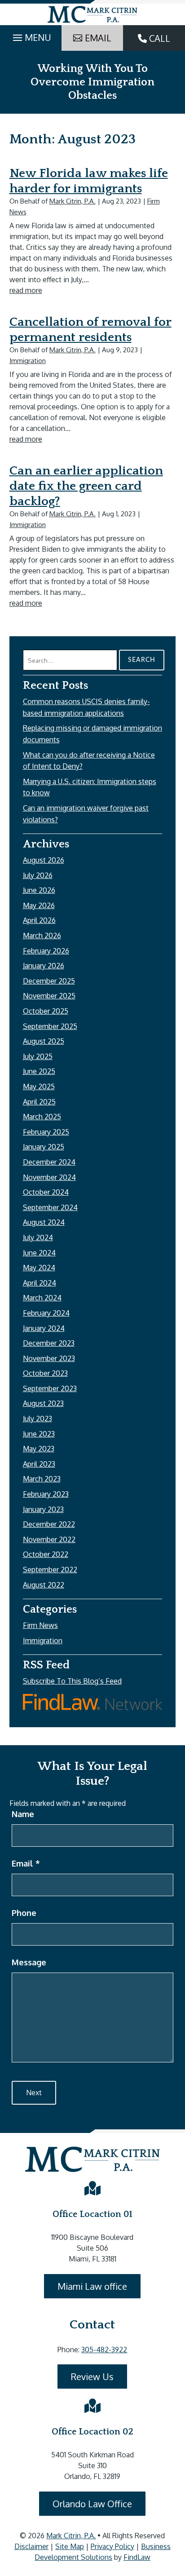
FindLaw (137, 2557)
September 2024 (50, 1207)
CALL (159, 38)
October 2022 (46, 1554)
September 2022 (50, 1570)
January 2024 (44, 1328)
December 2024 (49, 1162)
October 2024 (46, 1192)
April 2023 (39, 1464)
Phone (24, 1913)
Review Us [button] (92, 2376)
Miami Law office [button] (92, 2286)
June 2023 (39, 1434)
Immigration (28, 361)
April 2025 (39, 1102)
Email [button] (98, 38)
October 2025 (46, 1011)
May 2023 (39, 1449)
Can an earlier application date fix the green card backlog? (86, 486)
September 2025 (50, 1026)
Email (26, 1863)
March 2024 (42, 1298)
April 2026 (39, 920)
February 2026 (46, 951)
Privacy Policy (112, 2546)
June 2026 (39, 890)
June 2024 (39, 1253)
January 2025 (44, 1147)
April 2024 (40, 1283)
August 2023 (43, 1403)
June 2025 (39, 1071)
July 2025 (38, 1056)
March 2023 (42, 1479)
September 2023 (50, 1388)
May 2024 (39, 1268)
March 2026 (42, 936)
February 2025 (46, 1132)
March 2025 (42, 1117)
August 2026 (44, 860)
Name (23, 1814)
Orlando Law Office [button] (92, 2504)
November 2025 (49, 996)
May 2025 (39, 1086)
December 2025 (49, 981)
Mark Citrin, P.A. (73, 201)
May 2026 (39, 905)
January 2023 (43, 1509)
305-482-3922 (104, 2350)
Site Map (70, 2546)
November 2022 (49, 1539)
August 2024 (44, 1222)
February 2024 (46, 1313)
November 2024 (49, 1177)
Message (29, 1962)
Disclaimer (31, 2546)
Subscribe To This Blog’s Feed (72, 1681)
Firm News (40, 1625)
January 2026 (44, 966)
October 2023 (45, 1373)
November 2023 (49, 1358)
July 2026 (38, 875)
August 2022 (44, 1585)
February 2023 (46, 1494)
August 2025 (44, 1041)
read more (26, 290)
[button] (31, 35)
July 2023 (37, 1419)
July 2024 (38, 1237)
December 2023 (49, 1343)
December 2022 (49, 1524)
